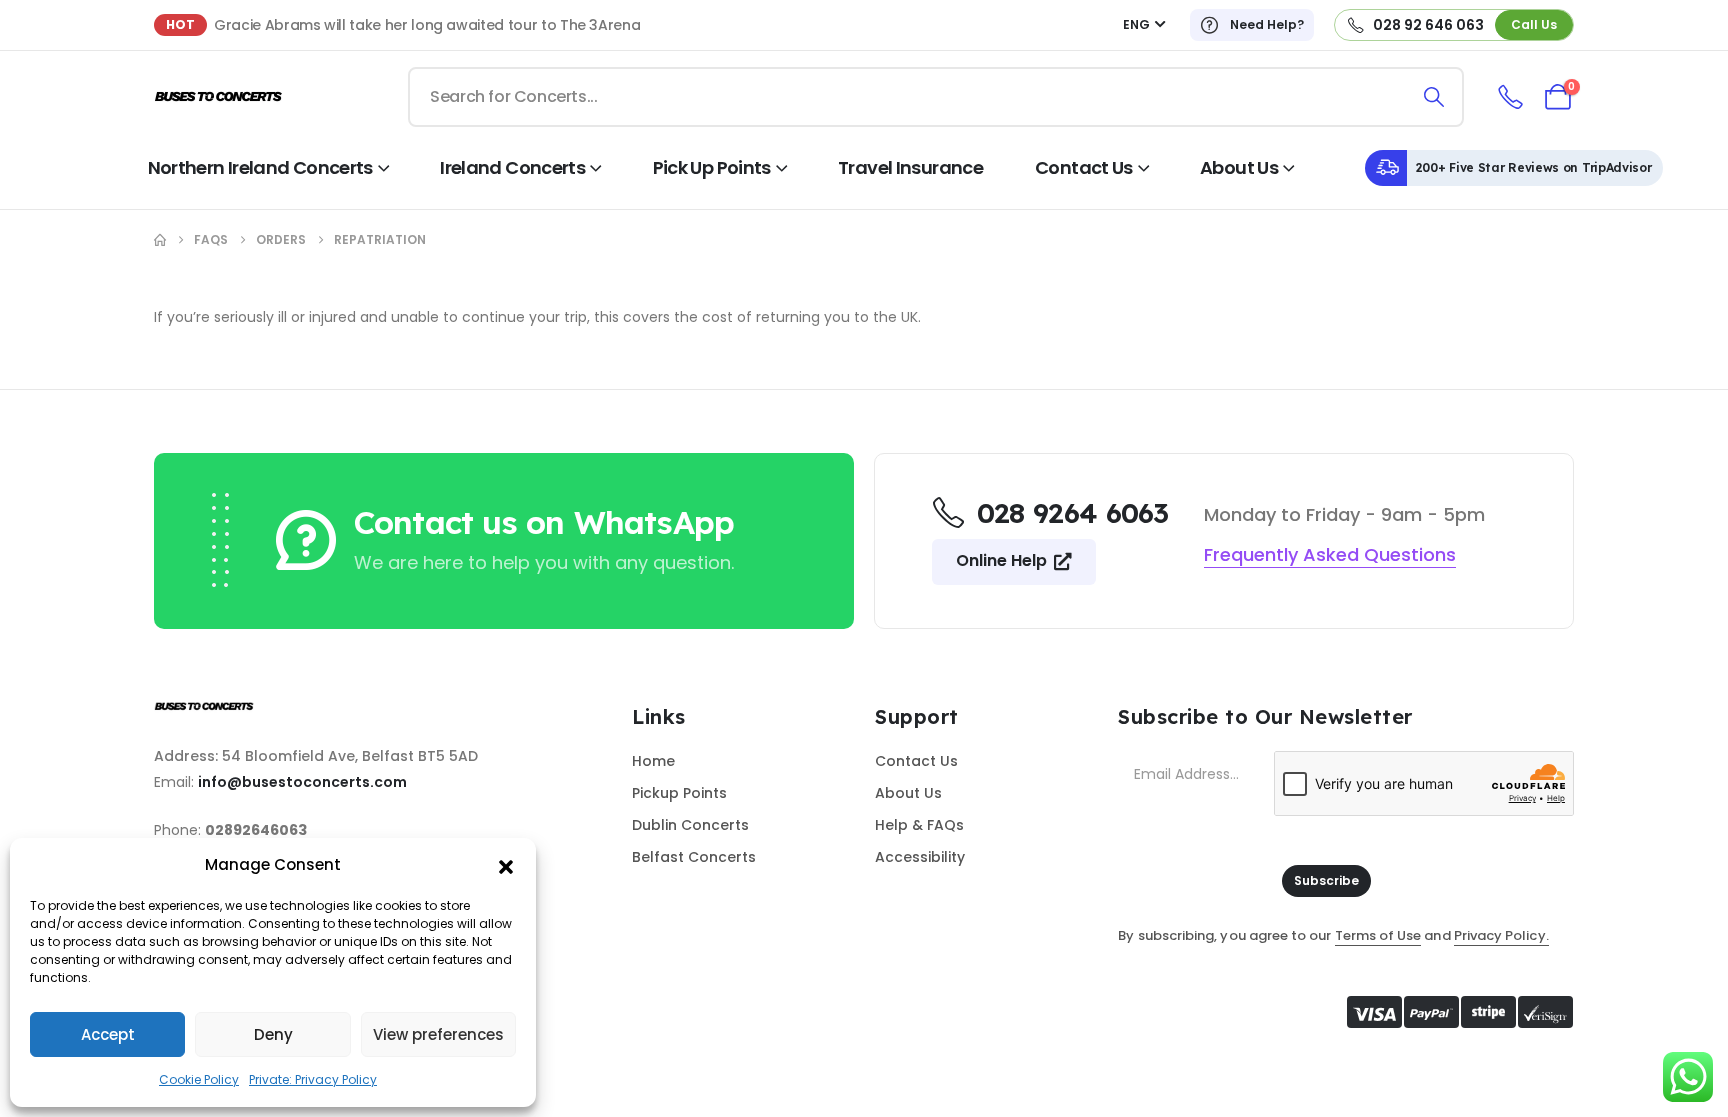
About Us (1239, 167)
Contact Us (1084, 167)
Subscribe (1326, 880)
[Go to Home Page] (160, 240)
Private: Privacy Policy (313, 1079)
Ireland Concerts (512, 167)
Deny (273, 1034)
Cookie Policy (199, 1079)
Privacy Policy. (1501, 935)
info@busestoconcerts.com (302, 782)
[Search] (1434, 97)
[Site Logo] (219, 97)
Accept (108, 1034)
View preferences (438, 1034)
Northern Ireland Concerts (260, 167)
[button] (506, 865)
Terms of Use (1378, 935)
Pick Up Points (712, 167)
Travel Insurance (910, 167)
